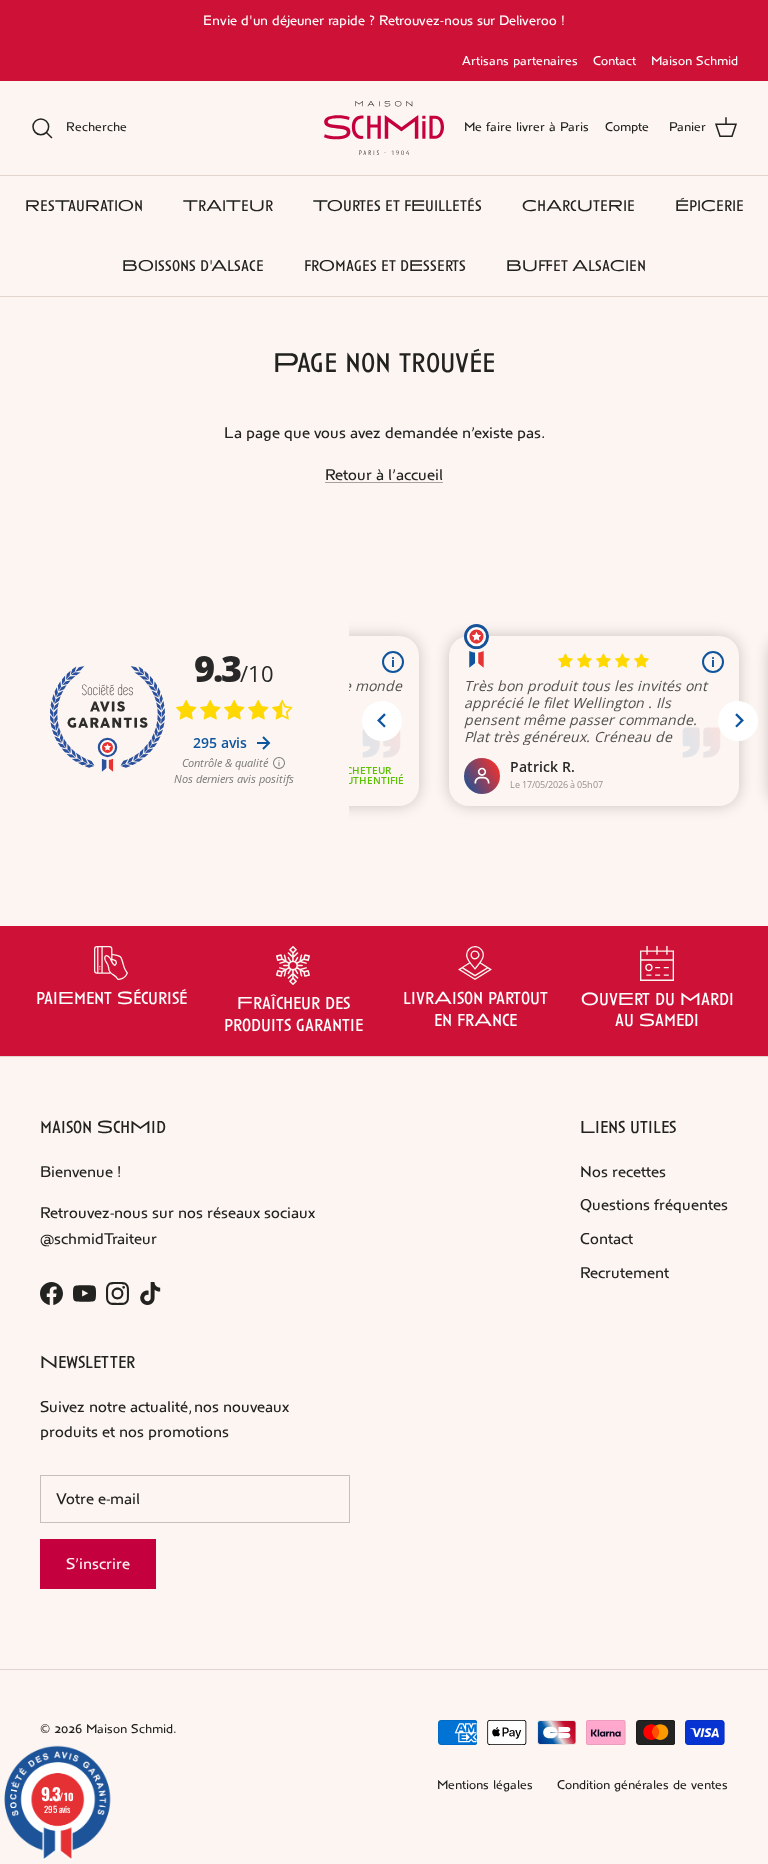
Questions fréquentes (654, 1204)
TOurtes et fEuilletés (397, 205)
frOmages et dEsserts (385, 265)
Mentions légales (485, 1785)
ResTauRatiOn (84, 205)
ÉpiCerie (709, 205)
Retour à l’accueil (384, 474)
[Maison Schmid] (384, 128)
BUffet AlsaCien (576, 265)
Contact (614, 61)
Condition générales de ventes (642, 1785)
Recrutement (624, 1272)
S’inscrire (98, 1563)
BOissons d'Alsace (193, 265)
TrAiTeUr (228, 205)
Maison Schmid (694, 61)
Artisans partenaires (520, 61)
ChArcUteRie (578, 205)
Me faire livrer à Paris (526, 127)
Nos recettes (623, 1171)
